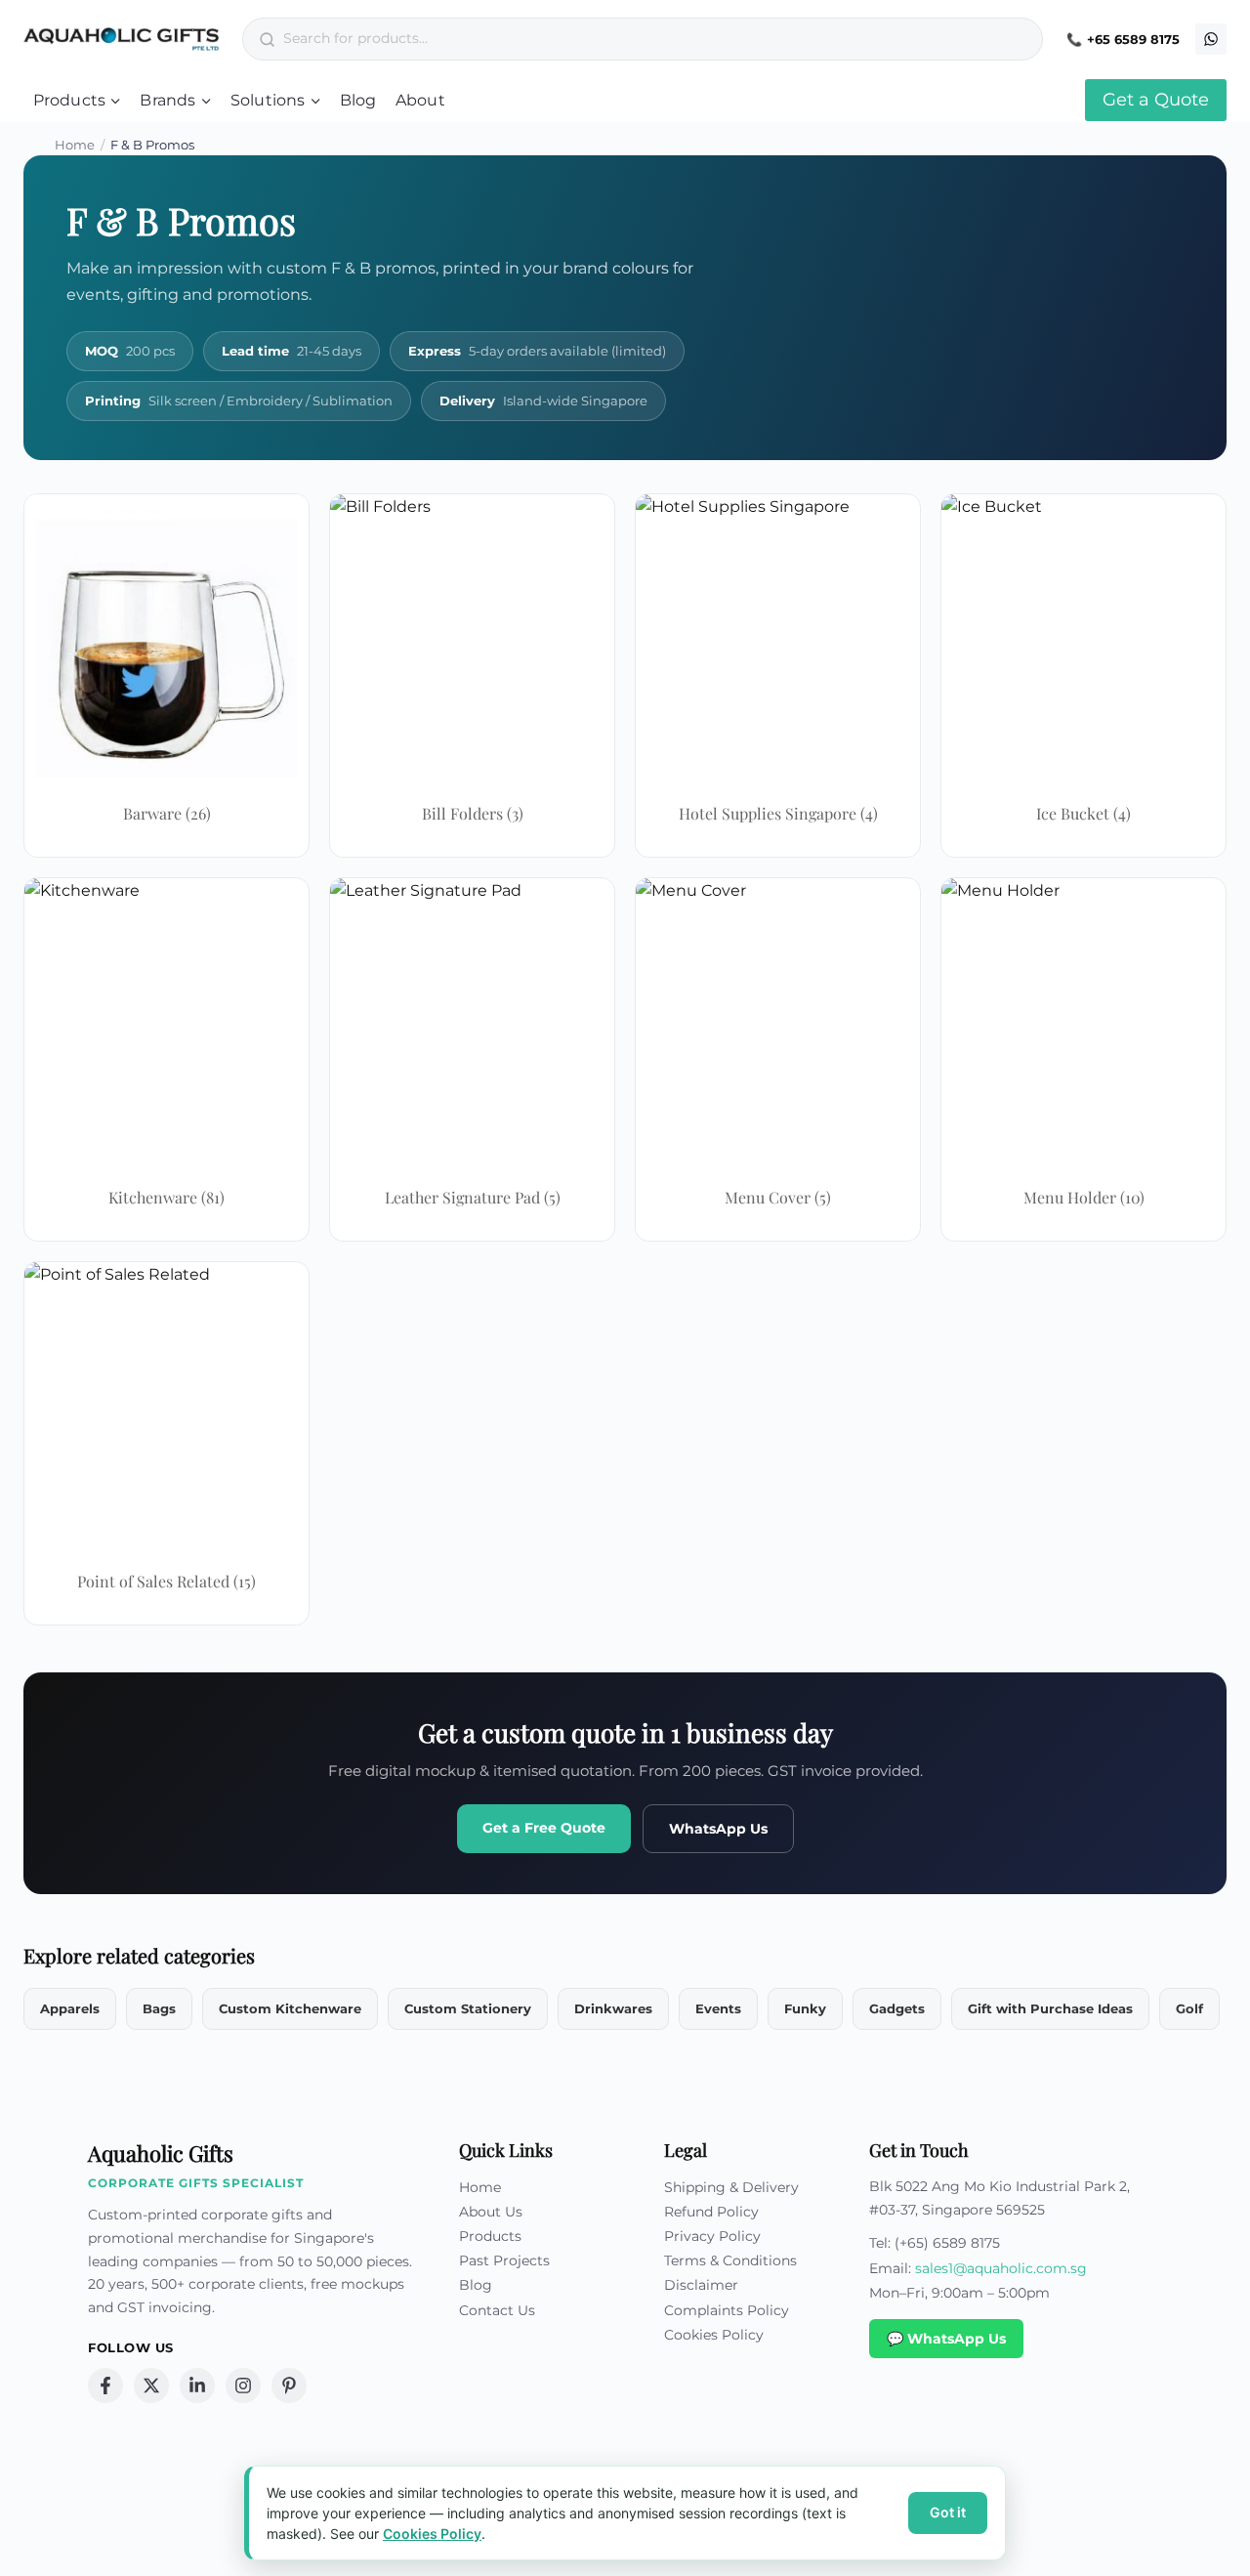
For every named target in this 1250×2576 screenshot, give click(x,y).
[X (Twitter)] (151, 2386)
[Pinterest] (289, 2386)
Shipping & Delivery (731, 2187)
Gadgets (897, 2008)
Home (75, 145)
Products (490, 2236)
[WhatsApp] (1211, 39)
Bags (159, 2008)
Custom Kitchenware (290, 2008)
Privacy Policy (712, 2236)
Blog (358, 100)
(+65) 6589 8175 (947, 2243)
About (420, 100)
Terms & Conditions (730, 2260)
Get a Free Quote (544, 1828)
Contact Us (497, 2310)
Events (718, 2008)
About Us (491, 2212)
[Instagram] (243, 2386)
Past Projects (504, 2260)
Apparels (70, 2008)
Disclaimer (701, 2285)
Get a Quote (1156, 100)
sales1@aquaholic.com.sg (1001, 2268)
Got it (948, 2512)
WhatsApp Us (718, 1829)
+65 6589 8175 (1133, 39)
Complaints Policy (727, 2310)
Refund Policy (711, 2212)
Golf (1189, 2008)
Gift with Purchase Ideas (1050, 2008)
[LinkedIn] (197, 2386)
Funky (805, 2008)
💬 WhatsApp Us (946, 2339)
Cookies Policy (714, 2335)
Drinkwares (613, 2008)
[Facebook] (105, 2386)
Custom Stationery (468, 2008)
